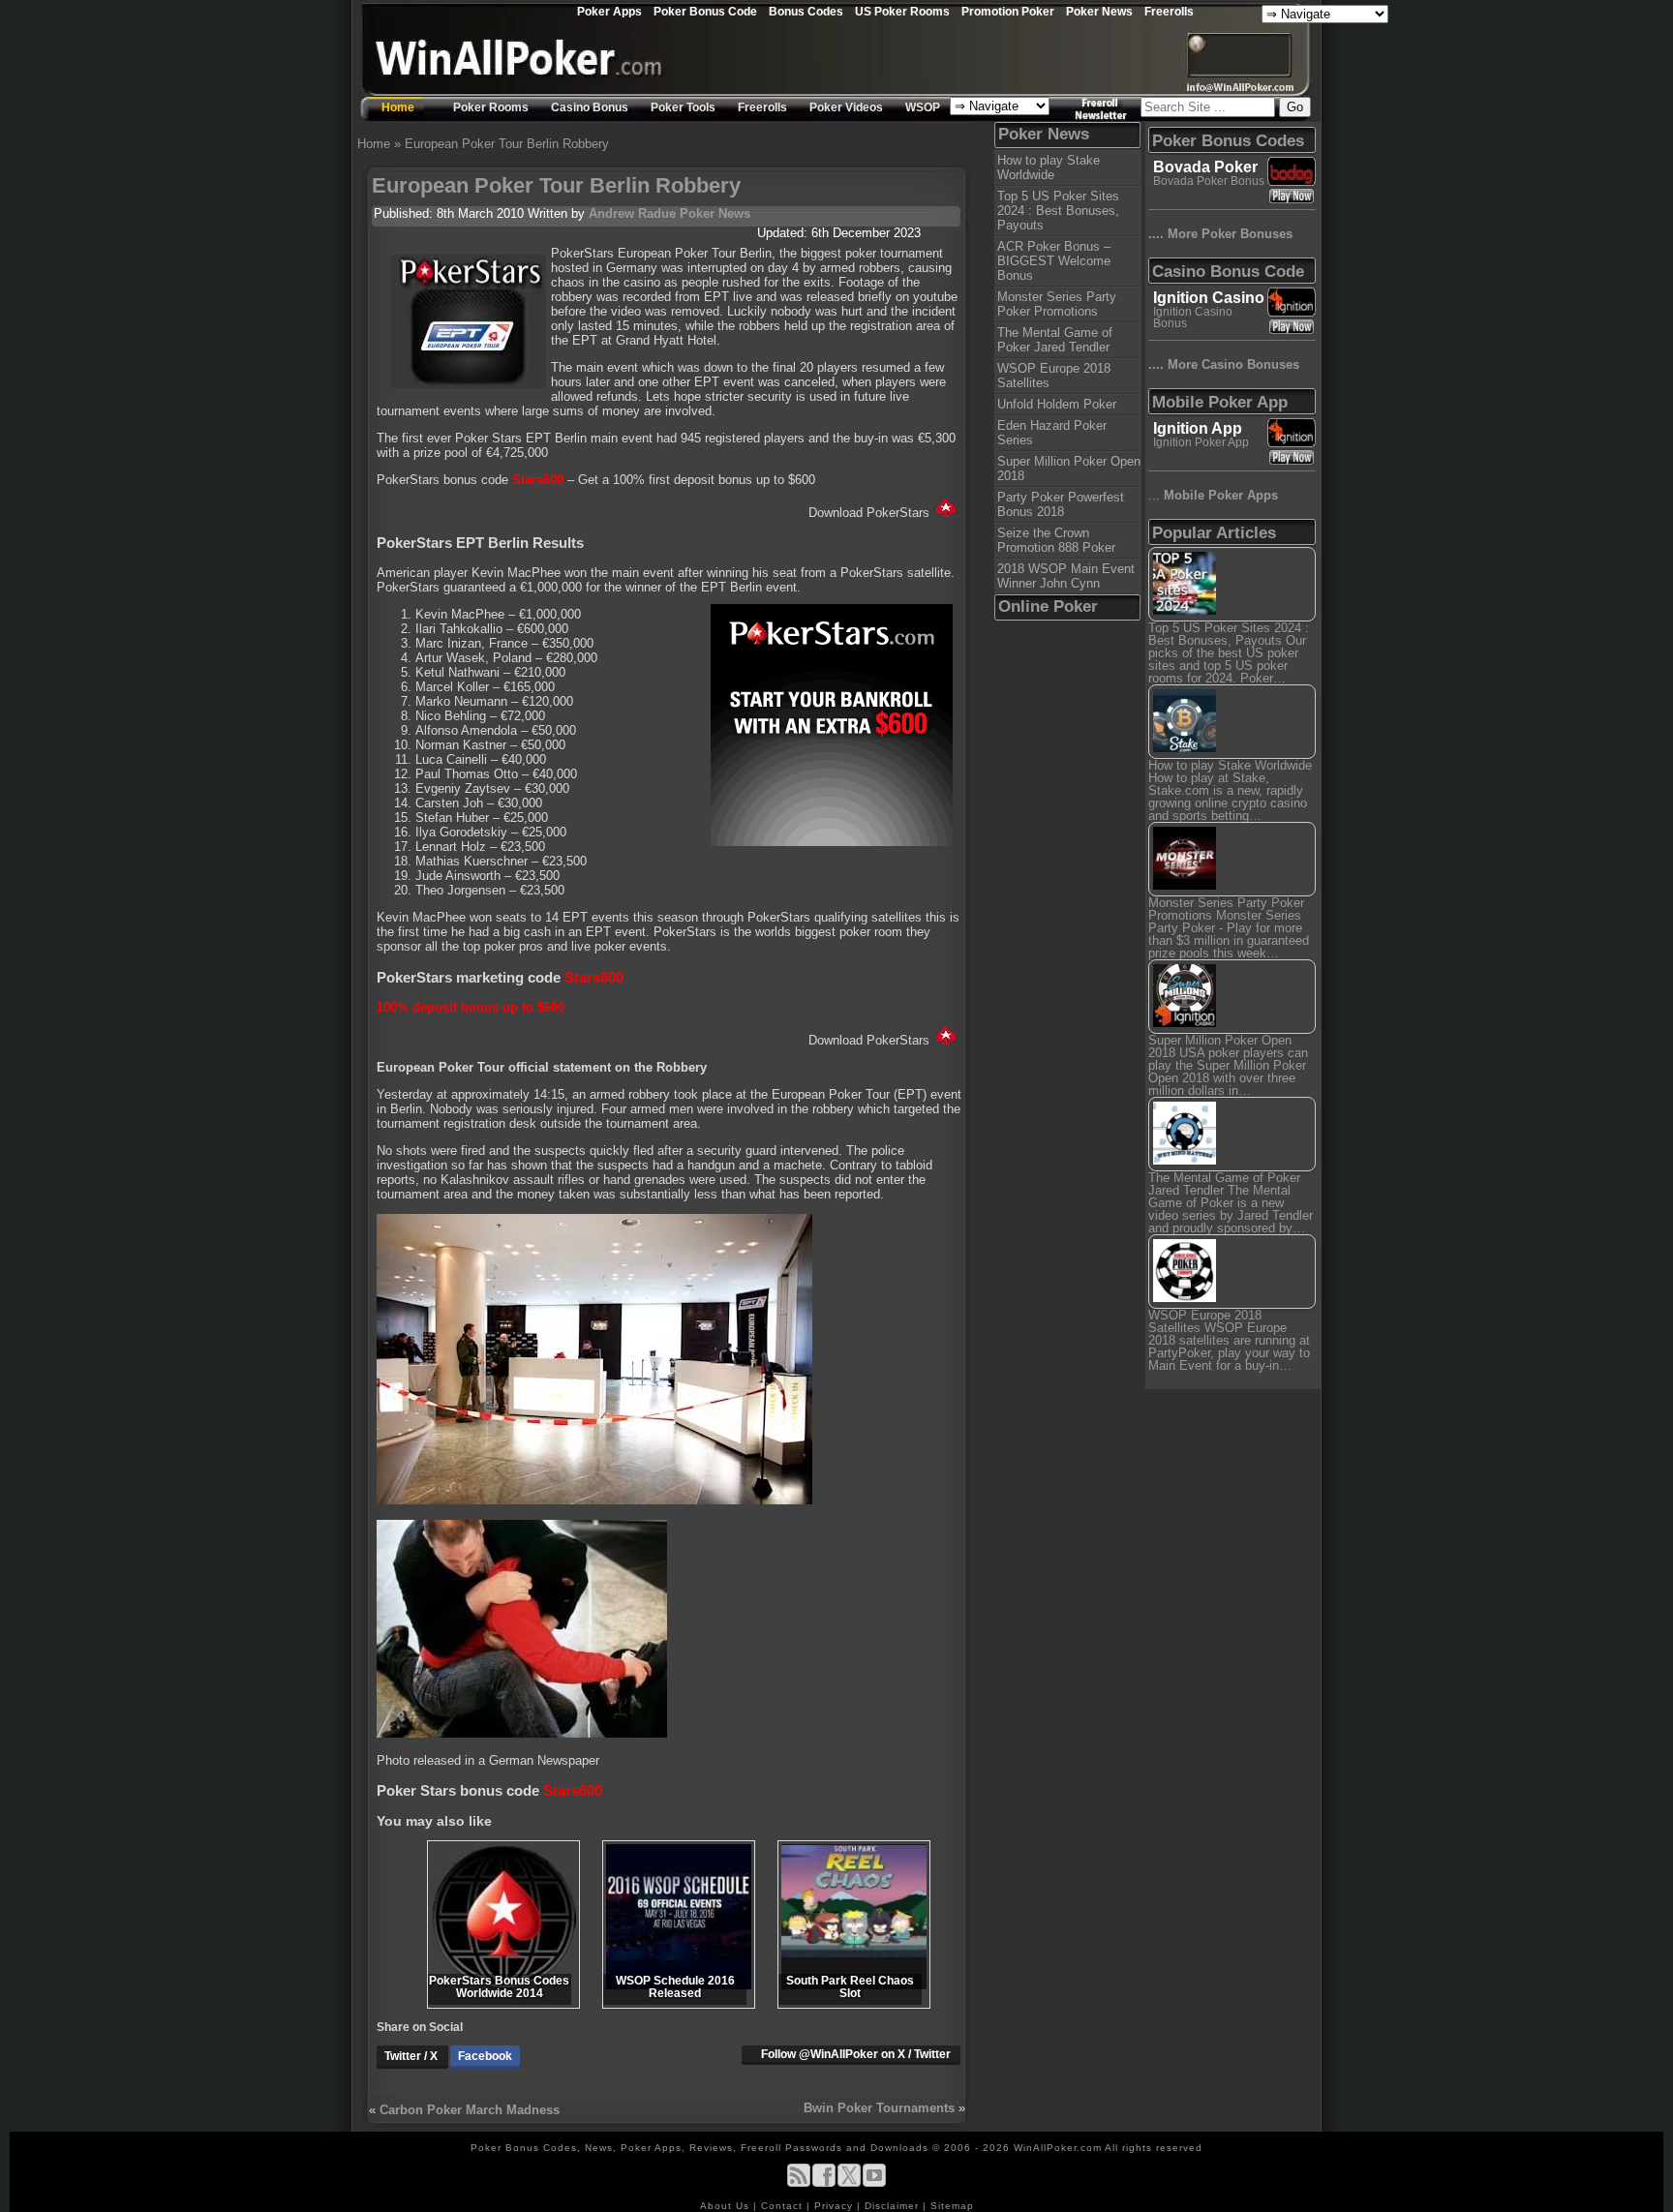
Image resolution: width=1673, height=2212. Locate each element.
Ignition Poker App (1201, 442)
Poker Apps (609, 11)
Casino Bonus (590, 107)
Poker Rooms (491, 107)
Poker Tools (683, 107)
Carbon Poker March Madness (470, 2110)
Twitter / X (412, 2056)
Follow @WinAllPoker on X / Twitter (856, 2054)
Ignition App (1198, 428)
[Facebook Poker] (824, 2183)
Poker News (1099, 11)
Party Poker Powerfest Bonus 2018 (1061, 504)
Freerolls (1169, 11)
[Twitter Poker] (849, 2183)
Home (398, 107)
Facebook (485, 2056)
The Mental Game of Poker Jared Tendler (1055, 340)
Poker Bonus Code (705, 11)
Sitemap (952, 2206)
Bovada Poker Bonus (1209, 181)
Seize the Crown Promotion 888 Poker (1056, 540)
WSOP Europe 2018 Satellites (1054, 376)
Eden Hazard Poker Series (1052, 433)
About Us (727, 2206)
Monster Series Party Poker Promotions (1057, 304)
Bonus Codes (806, 11)
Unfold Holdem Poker (1057, 404)
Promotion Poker (1008, 11)
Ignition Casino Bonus (1193, 318)
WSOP (923, 107)
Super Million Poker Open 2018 (1069, 469)
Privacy (836, 2206)
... (1213, 495)
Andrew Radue (632, 213)
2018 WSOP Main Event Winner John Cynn (1066, 576)
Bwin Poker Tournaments (879, 2108)
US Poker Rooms (902, 11)
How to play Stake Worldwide (1049, 167)
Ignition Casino (1209, 298)
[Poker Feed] (799, 2183)
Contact (784, 2206)
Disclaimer (894, 2206)
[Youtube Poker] (874, 2183)
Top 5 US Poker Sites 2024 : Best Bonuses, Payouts (1058, 211)
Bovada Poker (1205, 167)
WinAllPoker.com (1058, 2148)
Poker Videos (846, 107)
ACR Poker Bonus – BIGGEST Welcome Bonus (1054, 261)
